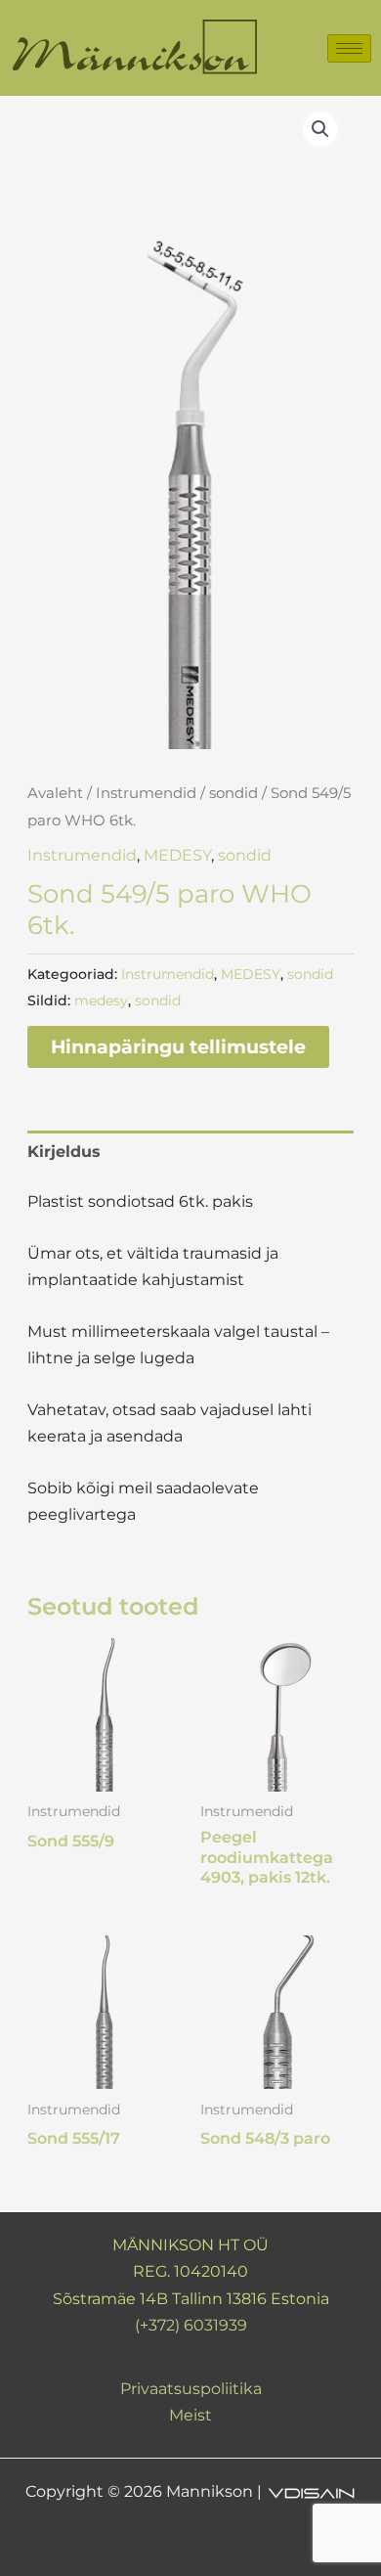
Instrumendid (146, 793)
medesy (101, 1000)
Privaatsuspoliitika (191, 2389)
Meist (190, 2415)
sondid (233, 793)
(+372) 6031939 (191, 2325)
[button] (320, 129)
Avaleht (55, 793)
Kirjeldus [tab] (64, 1152)
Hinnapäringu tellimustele (178, 1046)
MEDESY (177, 855)
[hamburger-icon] (349, 48)
